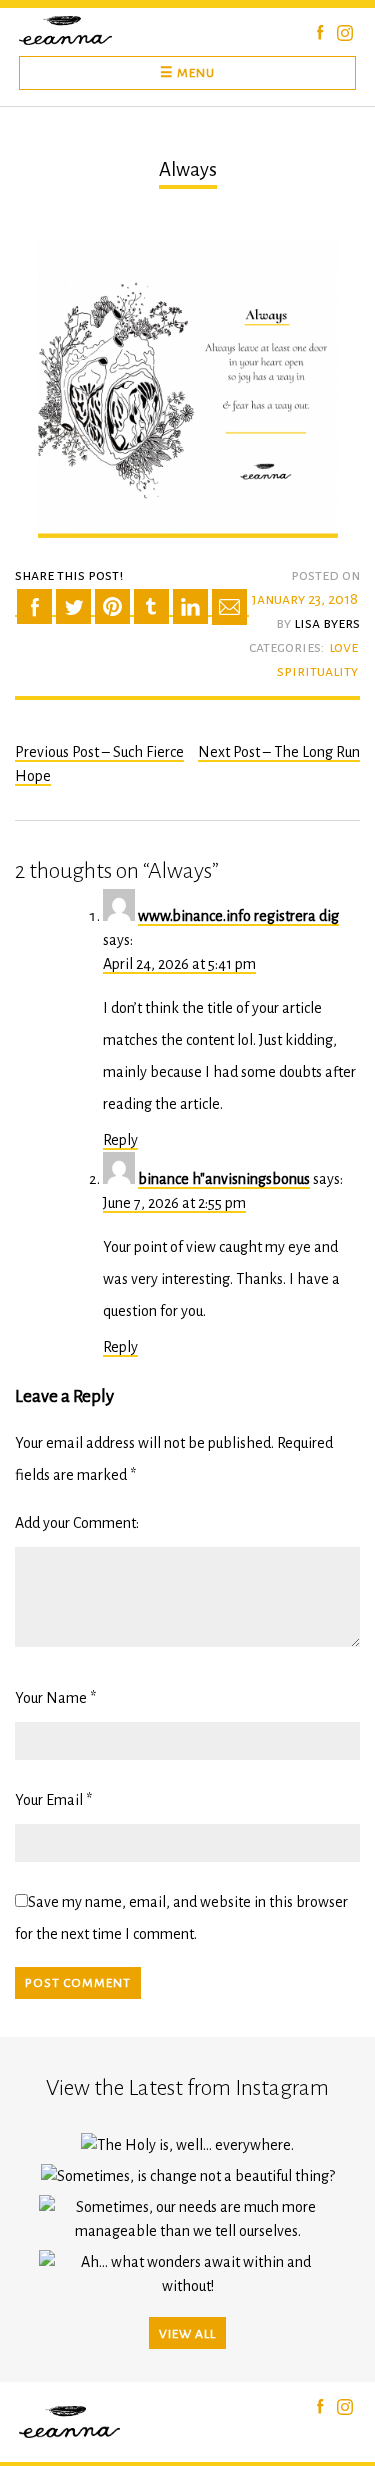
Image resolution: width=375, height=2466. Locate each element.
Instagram (345, 33)
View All (187, 2334)
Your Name (51, 1698)
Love (343, 647)
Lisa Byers (327, 623)
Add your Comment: (77, 1523)
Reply (120, 1140)
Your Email (49, 1800)
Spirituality (317, 671)
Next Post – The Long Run (279, 752)
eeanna (69, 30)
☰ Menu (187, 73)
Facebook (320, 32)
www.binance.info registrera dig (238, 916)
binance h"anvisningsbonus (224, 1179)
